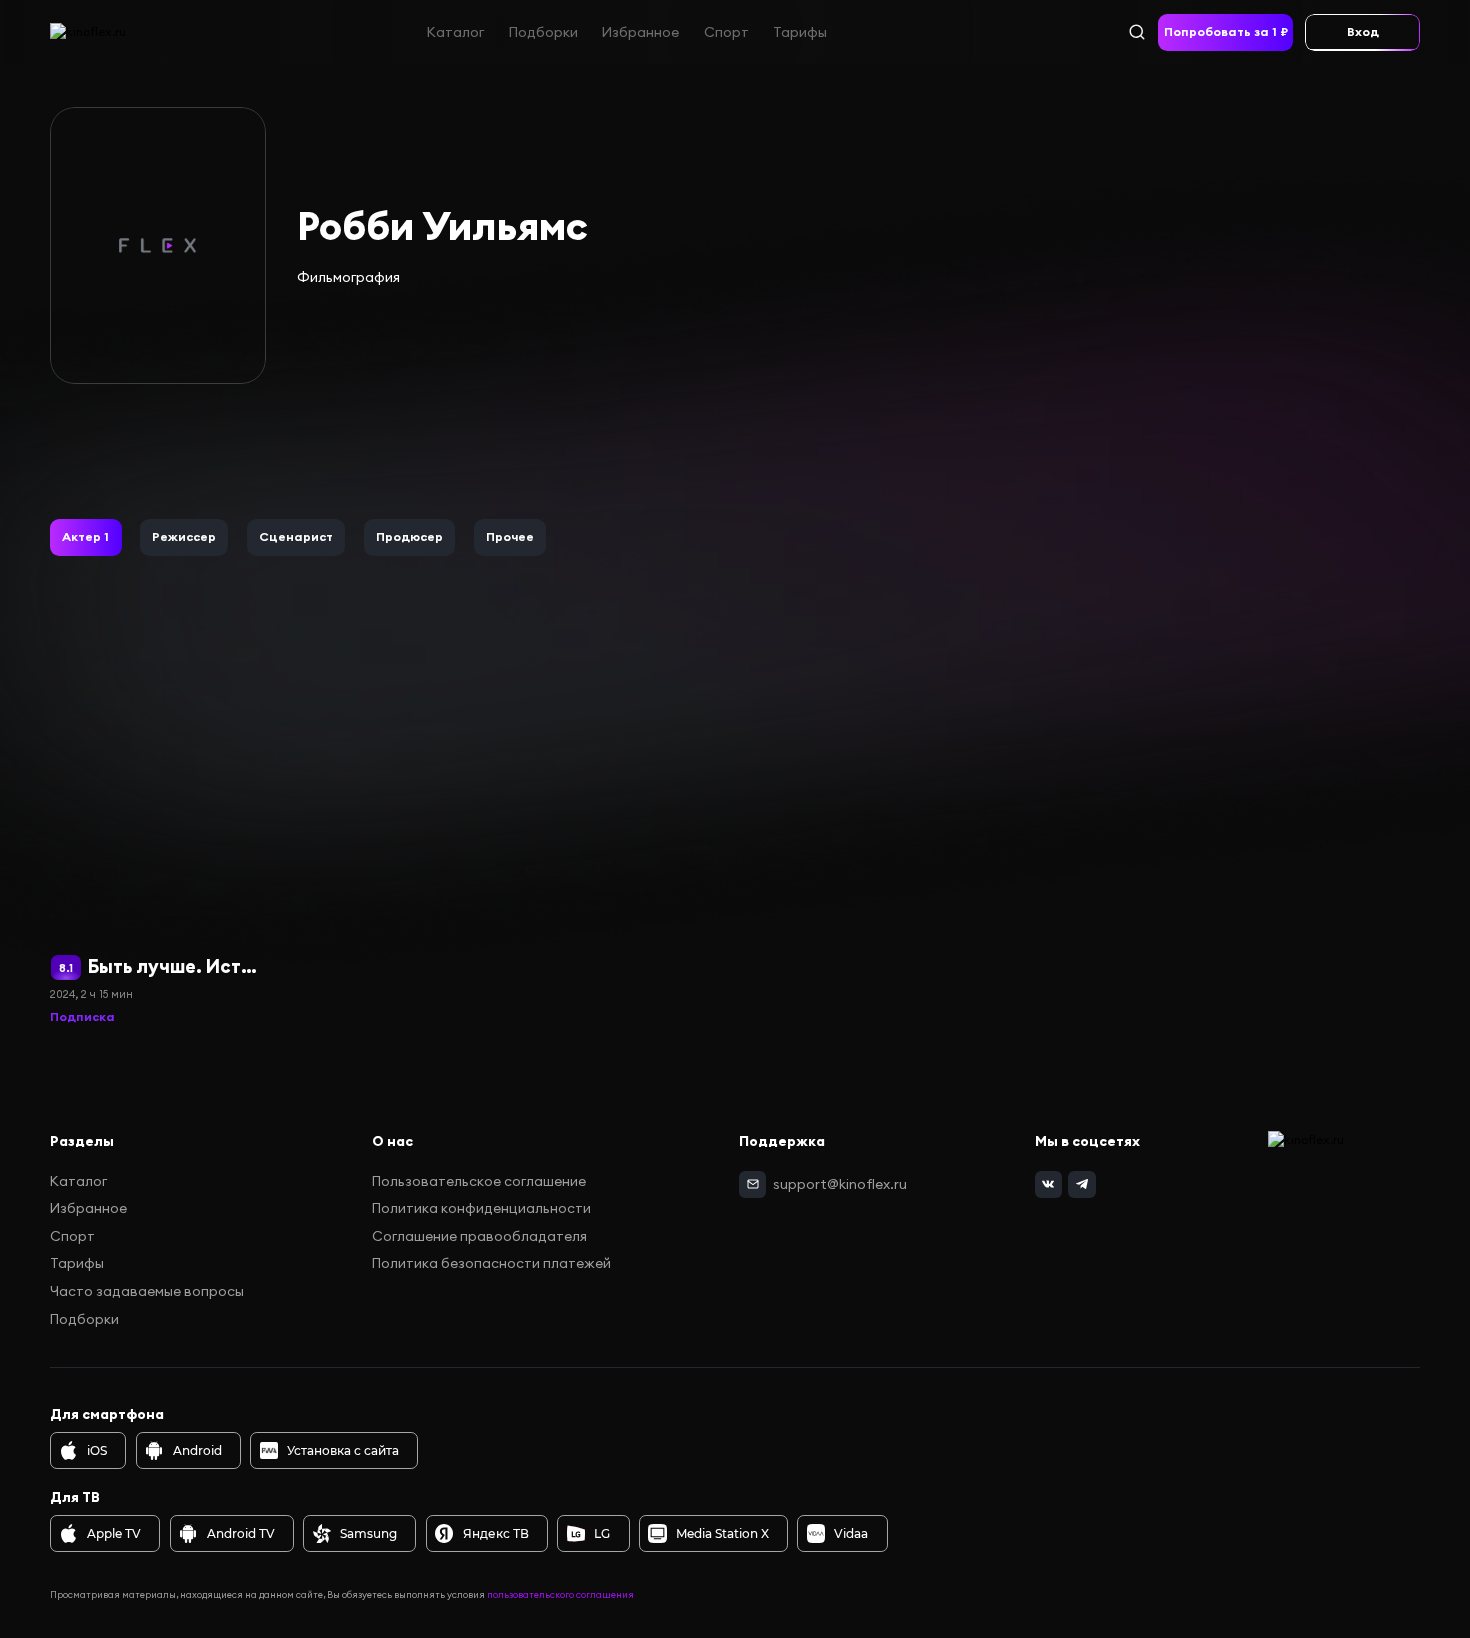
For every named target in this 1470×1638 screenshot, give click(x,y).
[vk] (1049, 1185)
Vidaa (851, 1533)
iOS (97, 1450)
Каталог (455, 31)
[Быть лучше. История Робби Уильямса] (156, 824)
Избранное (640, 31)
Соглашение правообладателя (479, 1236)
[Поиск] (1137, 31)
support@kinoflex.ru (840, 1184)
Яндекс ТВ (496, 1533)
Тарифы (800, 31)
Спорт (726, 31)
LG (602, 1533)
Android (197, 1450)
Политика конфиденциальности (481, 1208)
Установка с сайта (343, 1450)
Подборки (543, 31)
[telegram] (1082, 1185)
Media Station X (722, 1533)
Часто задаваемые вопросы (147, 1291)
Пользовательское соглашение (479, 1181)
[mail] (753, 1185)
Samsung (368, 1533)
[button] (86, 537)
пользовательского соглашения (560, 1594)
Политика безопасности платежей (491, 1263)
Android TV (241, 1533)
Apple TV (114, 1533)
